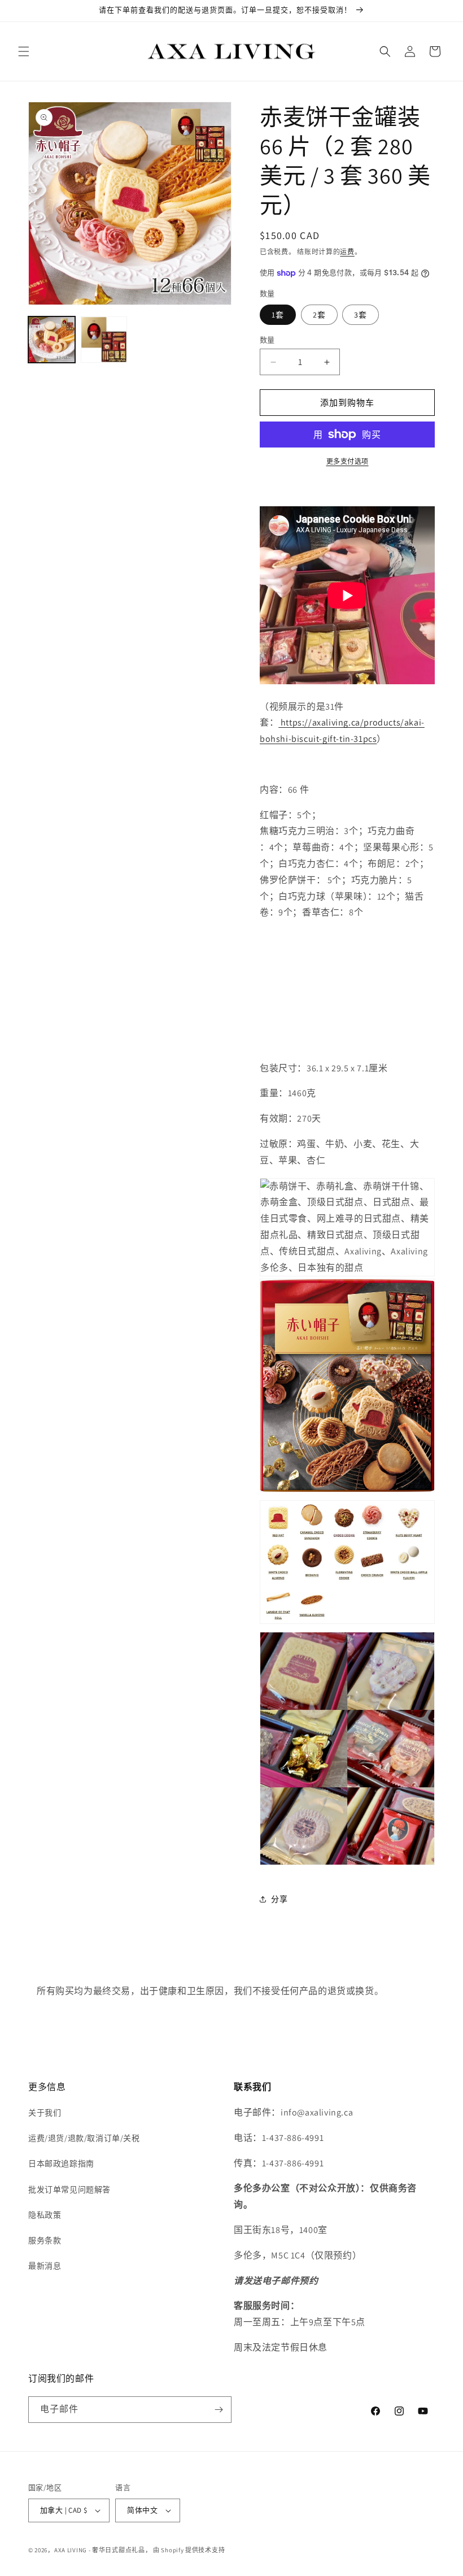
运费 (347, 252)
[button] (24, 51)
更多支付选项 (348, 461)
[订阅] (219, 2410)
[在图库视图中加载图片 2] (104, 340)
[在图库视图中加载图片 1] (52, 340)
